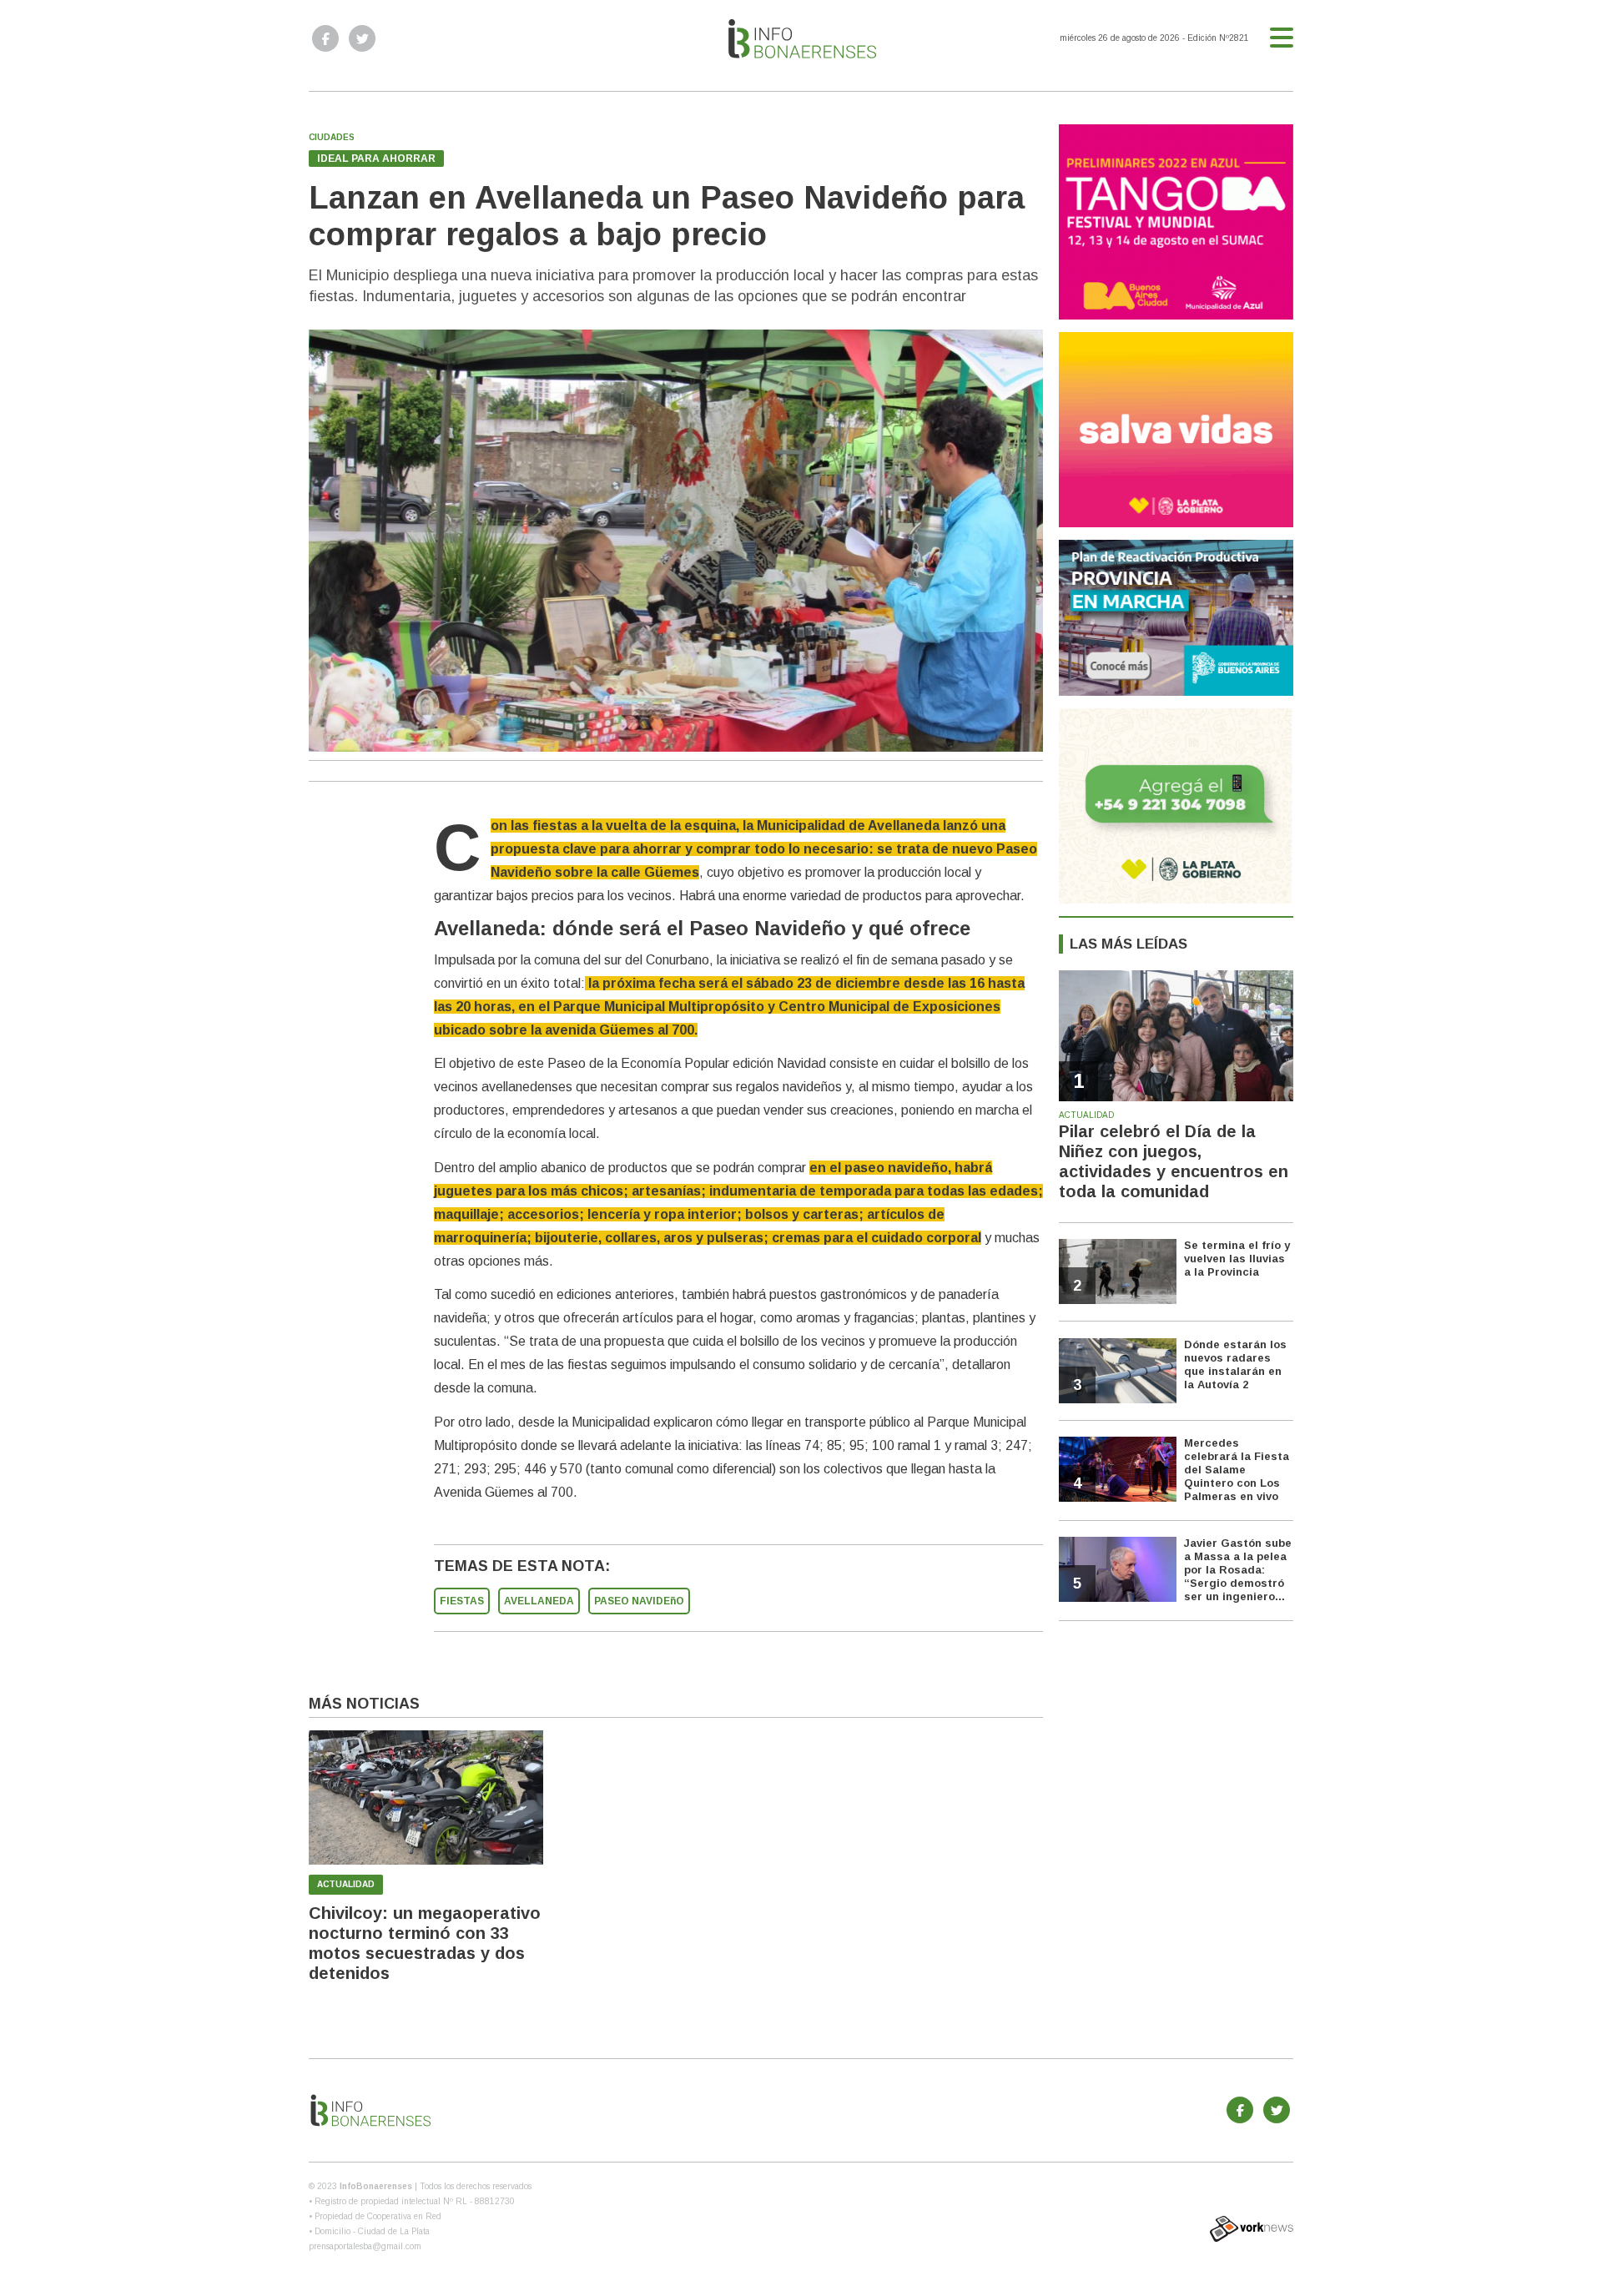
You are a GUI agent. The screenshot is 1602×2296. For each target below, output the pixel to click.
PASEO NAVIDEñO (639, 1601)
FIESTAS (462, 1601)
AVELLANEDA (539, 1601)
